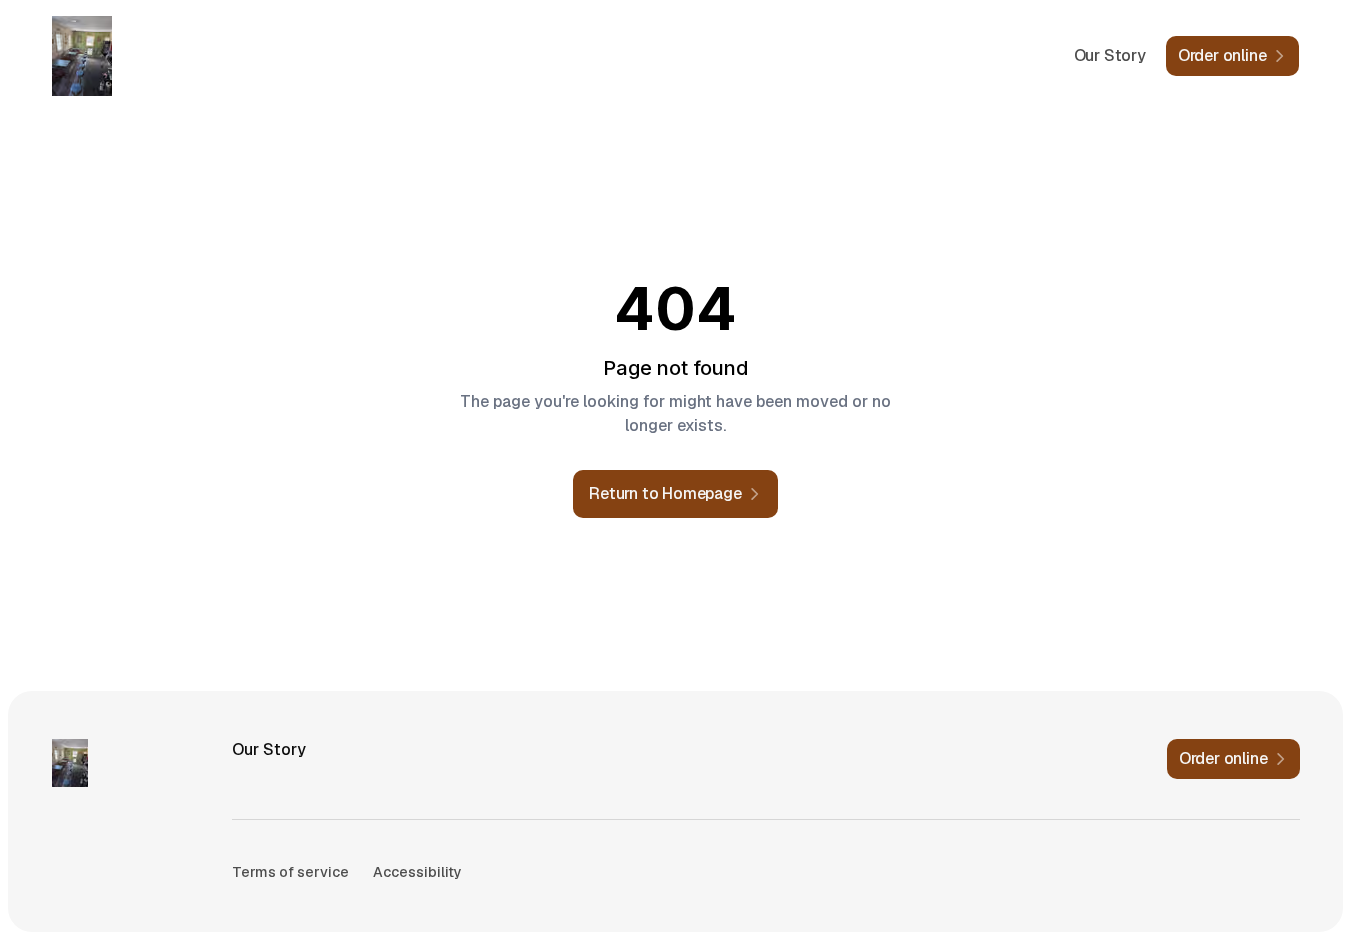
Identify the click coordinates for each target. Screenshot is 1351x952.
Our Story (1110, 55)
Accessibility (417, 872)
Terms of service (290, 872)
